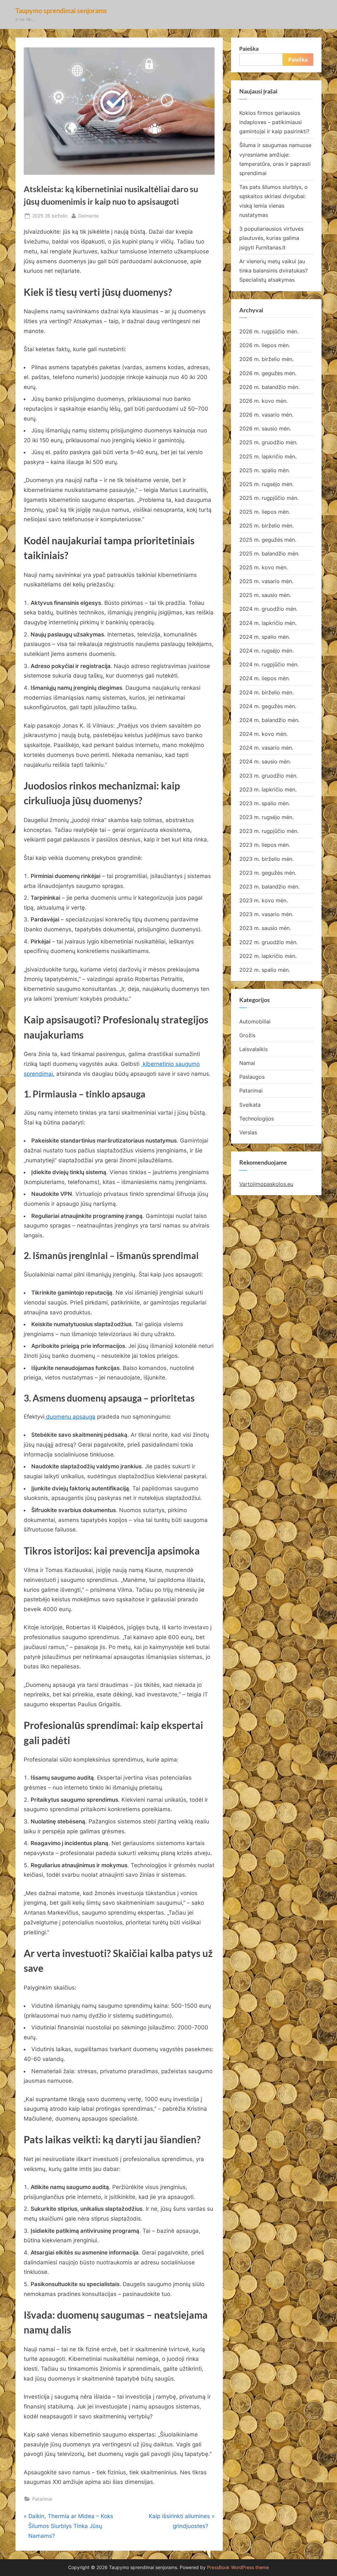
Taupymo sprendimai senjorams (61, 11)
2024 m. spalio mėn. (265, 637)
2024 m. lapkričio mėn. (268, 623)
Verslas (248, 1132)
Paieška (249, 49)
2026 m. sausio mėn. (265, 428)
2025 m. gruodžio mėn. (268, 442)
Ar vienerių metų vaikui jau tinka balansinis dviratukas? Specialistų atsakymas (273, 271)
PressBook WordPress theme (238, 2567)
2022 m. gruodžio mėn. (268, 942)
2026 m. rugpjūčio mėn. (269, 331)
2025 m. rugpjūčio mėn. (269, 498)
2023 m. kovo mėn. (263, 900)
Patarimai (42, 2499)
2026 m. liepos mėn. (265, 345)
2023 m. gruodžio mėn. (268, 776)
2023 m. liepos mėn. (265, 845)
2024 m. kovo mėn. (263, 734)
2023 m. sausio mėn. (265, 928)
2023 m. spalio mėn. (265, 803)
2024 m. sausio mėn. (265, 761)
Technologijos (257, 1119)
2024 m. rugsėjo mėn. (266, 651)
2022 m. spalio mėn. (265, 970)
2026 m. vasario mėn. (266, 415)
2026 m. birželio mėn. (266, 359)
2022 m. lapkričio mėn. (268, 956)
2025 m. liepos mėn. (265, 512)
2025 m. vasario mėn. (266, 581)
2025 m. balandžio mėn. (269, 554)
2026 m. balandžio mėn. (269, 387)
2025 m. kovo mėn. (263, 567)
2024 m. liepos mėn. (265, 678)
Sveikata (250, 1105)
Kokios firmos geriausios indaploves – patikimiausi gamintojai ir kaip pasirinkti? (274, 122)
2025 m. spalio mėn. (265, 470)
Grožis (247, 1035)
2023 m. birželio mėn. (266, 859)
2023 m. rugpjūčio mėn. (269, 831)
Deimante (89, 216)
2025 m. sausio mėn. (265, 595)
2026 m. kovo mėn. (263, 401)
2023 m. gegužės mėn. (268, 873)
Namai (247, 1063)
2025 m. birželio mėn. (266, 526)
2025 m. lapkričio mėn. (268, 456)
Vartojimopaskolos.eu (266, 1184)
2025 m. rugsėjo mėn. (266, 484)
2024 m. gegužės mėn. (268, 706)
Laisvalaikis (253, 1049)
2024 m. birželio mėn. (266, 692)
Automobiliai (255, 1021)
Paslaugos (252, 1077)
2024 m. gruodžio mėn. (268, 609)
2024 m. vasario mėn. (266, 748)
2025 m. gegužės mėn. (268, 540)
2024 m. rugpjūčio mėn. (269, 664)
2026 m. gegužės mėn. (268, 373)
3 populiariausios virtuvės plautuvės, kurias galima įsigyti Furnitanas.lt (271, 238)
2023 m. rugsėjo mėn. (266, 817)
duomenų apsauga (70, 1417)
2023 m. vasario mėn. (266, 914)
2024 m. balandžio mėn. (269, 720)
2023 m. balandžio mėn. (269, 887)
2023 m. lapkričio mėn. (268, 789)
